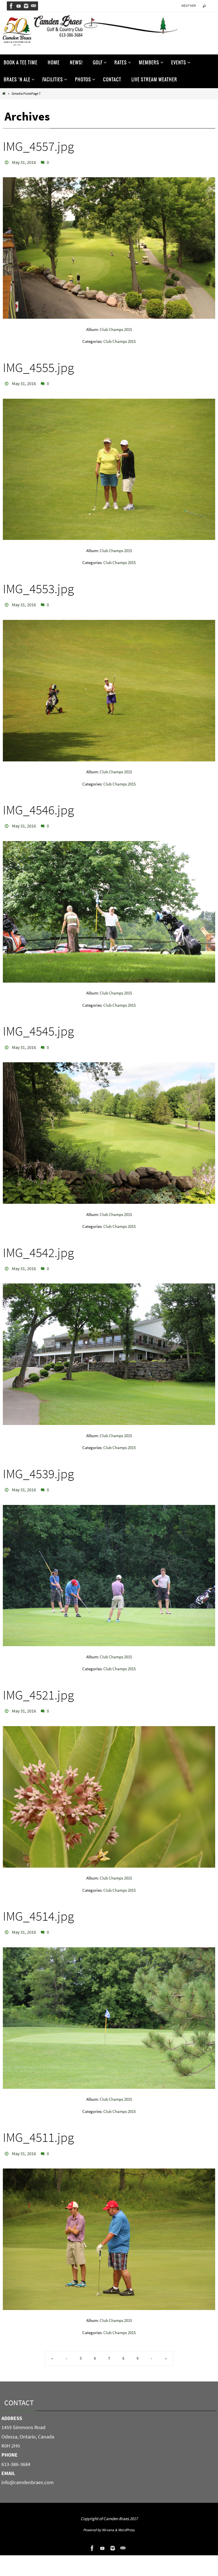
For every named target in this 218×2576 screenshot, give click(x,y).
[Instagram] (26, 6)
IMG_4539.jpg (38, 1466)
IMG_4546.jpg (38, 806)
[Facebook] (11, 6)
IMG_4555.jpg (38, 366)
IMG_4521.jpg (38, 1686)
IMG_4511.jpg (38, 2126)
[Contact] (33, 6)
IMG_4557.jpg (38, 146)
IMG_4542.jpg (38, 1246)
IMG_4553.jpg (38, 586)
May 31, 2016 (24, 162)
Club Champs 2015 (116, 328)
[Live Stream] (19, 6)
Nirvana (108, 2517)
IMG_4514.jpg (38, 1906)
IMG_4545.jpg (38, 1026)
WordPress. (127, 2517)
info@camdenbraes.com (28, 2470)
